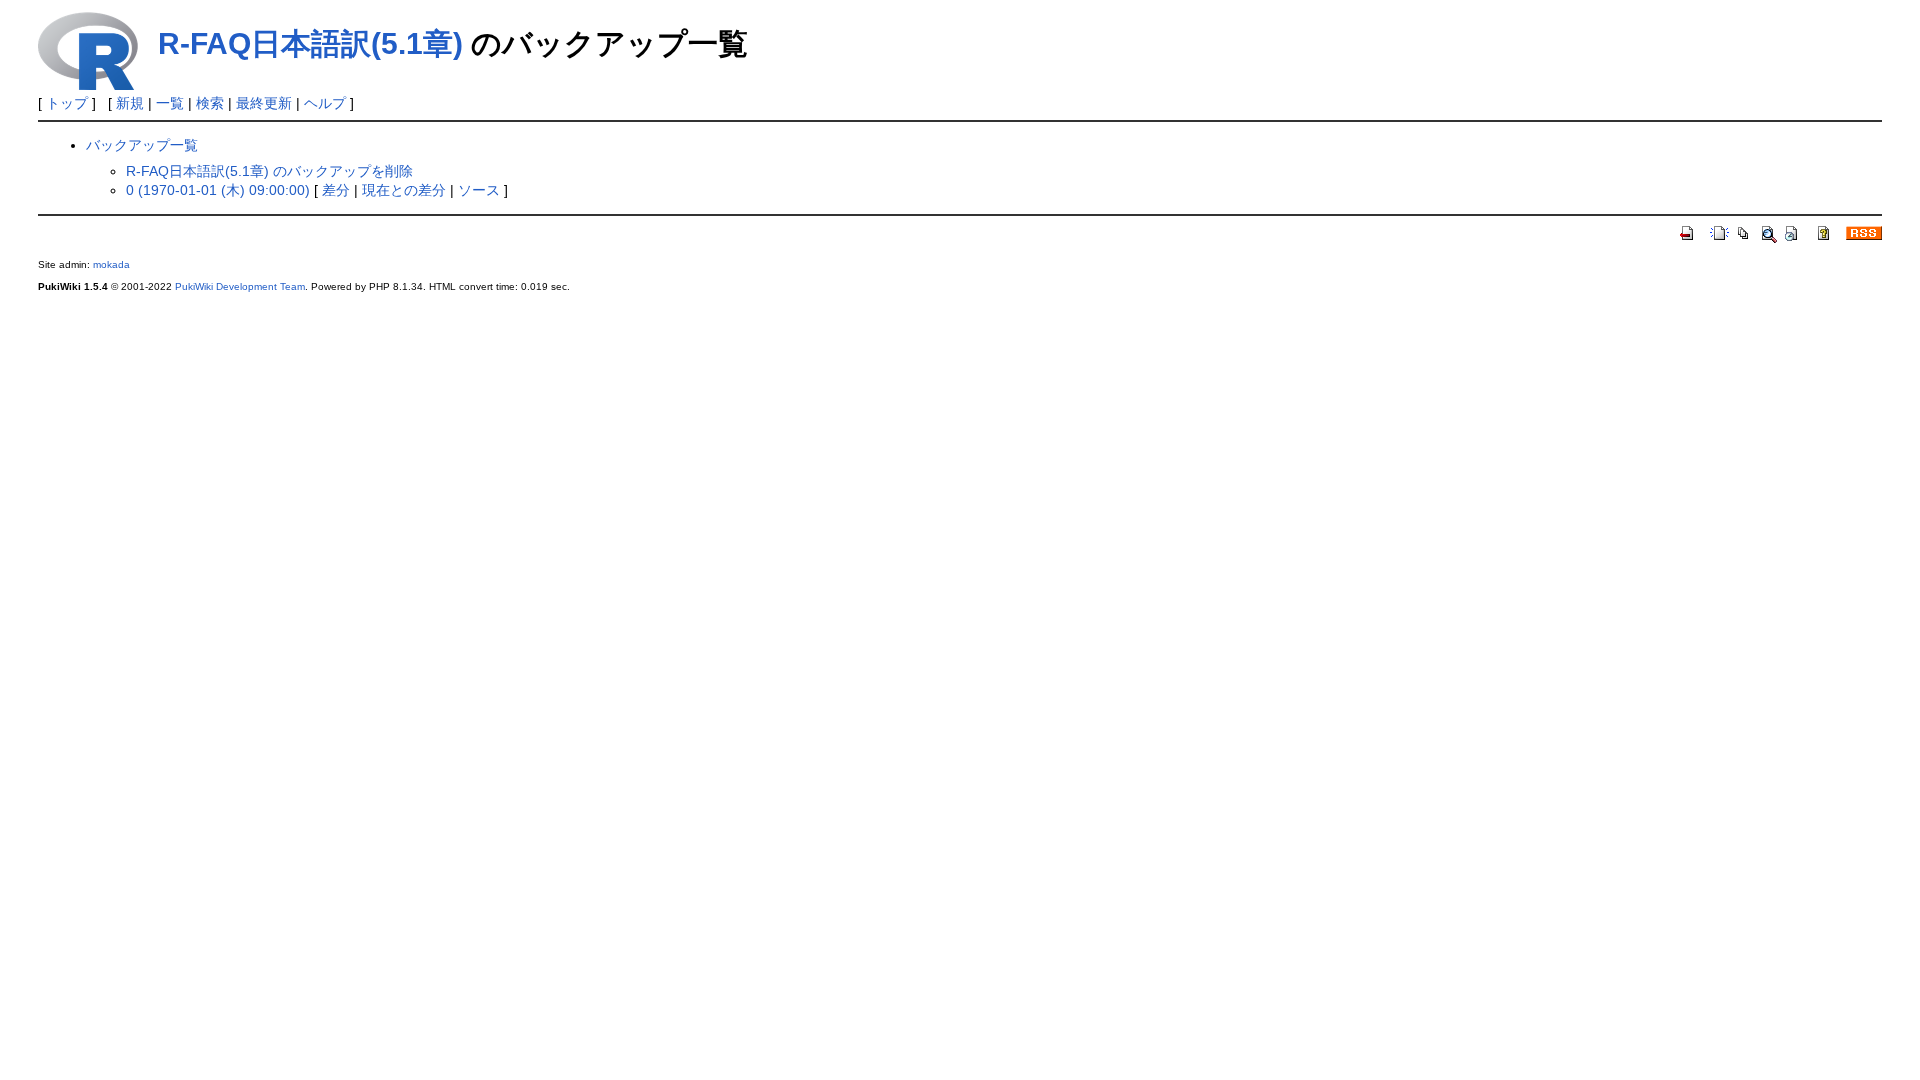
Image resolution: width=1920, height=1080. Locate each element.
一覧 (170, 103)
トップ (67, 103)
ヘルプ (325, 103)
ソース (479, 190)
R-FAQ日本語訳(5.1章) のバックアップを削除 (269, 171)
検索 (210, 103)
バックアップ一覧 (142, 145)
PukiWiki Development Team (240, 286)
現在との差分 (404, 190)
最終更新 (264, 103)
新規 (130, 103)
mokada (111, 264)
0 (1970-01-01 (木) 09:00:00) (218, 190)
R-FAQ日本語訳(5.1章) (310, 43)
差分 (336, 190)
